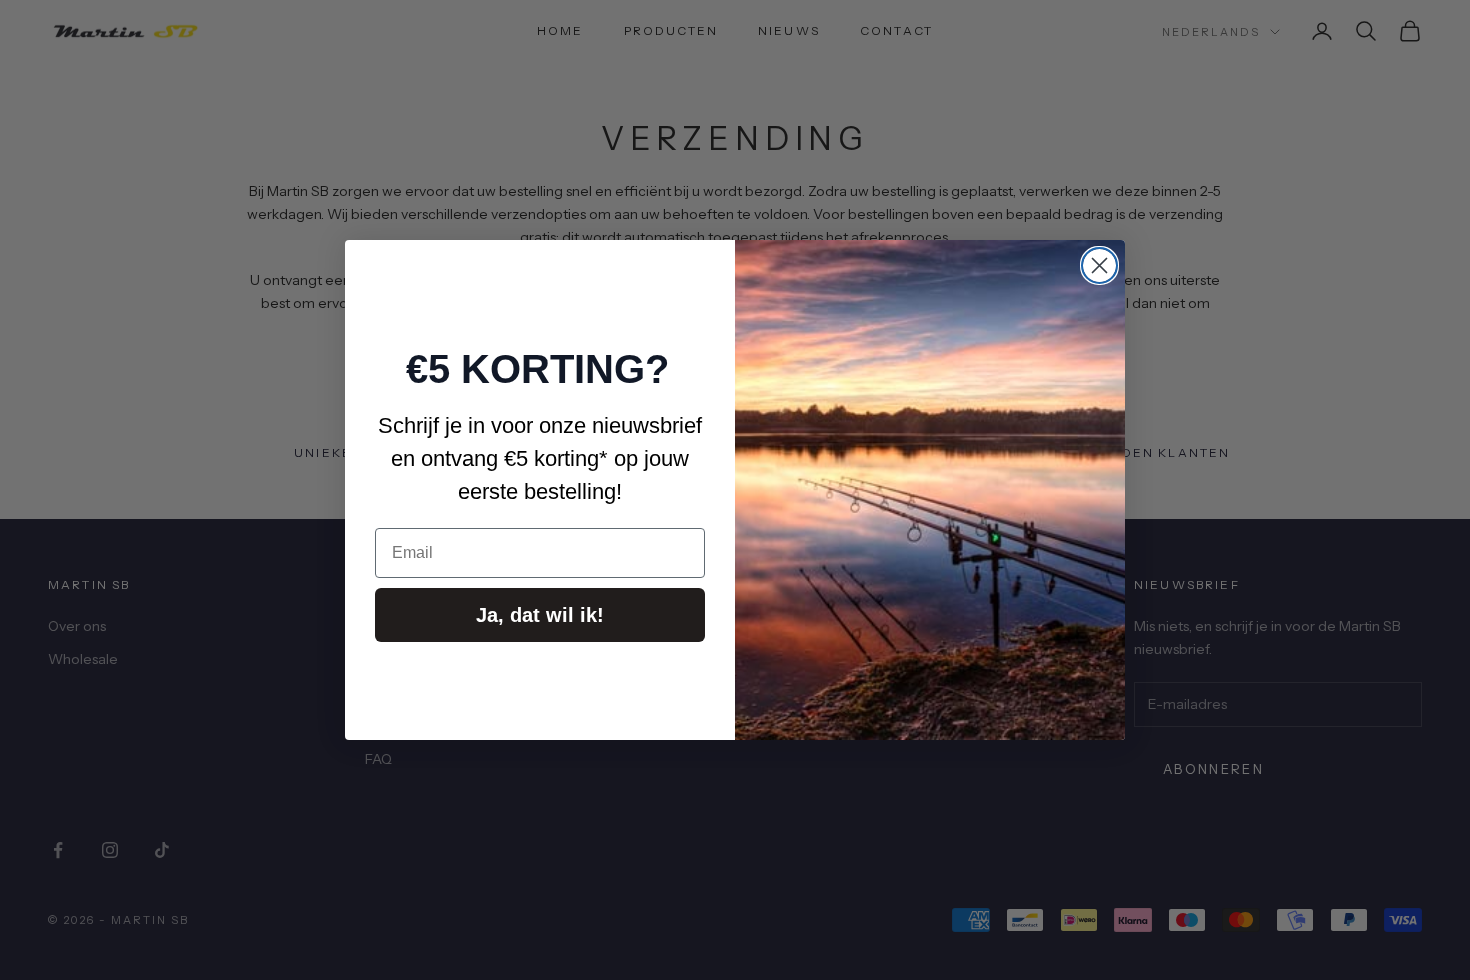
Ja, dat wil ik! (540, 615)
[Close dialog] (1099, 265)
